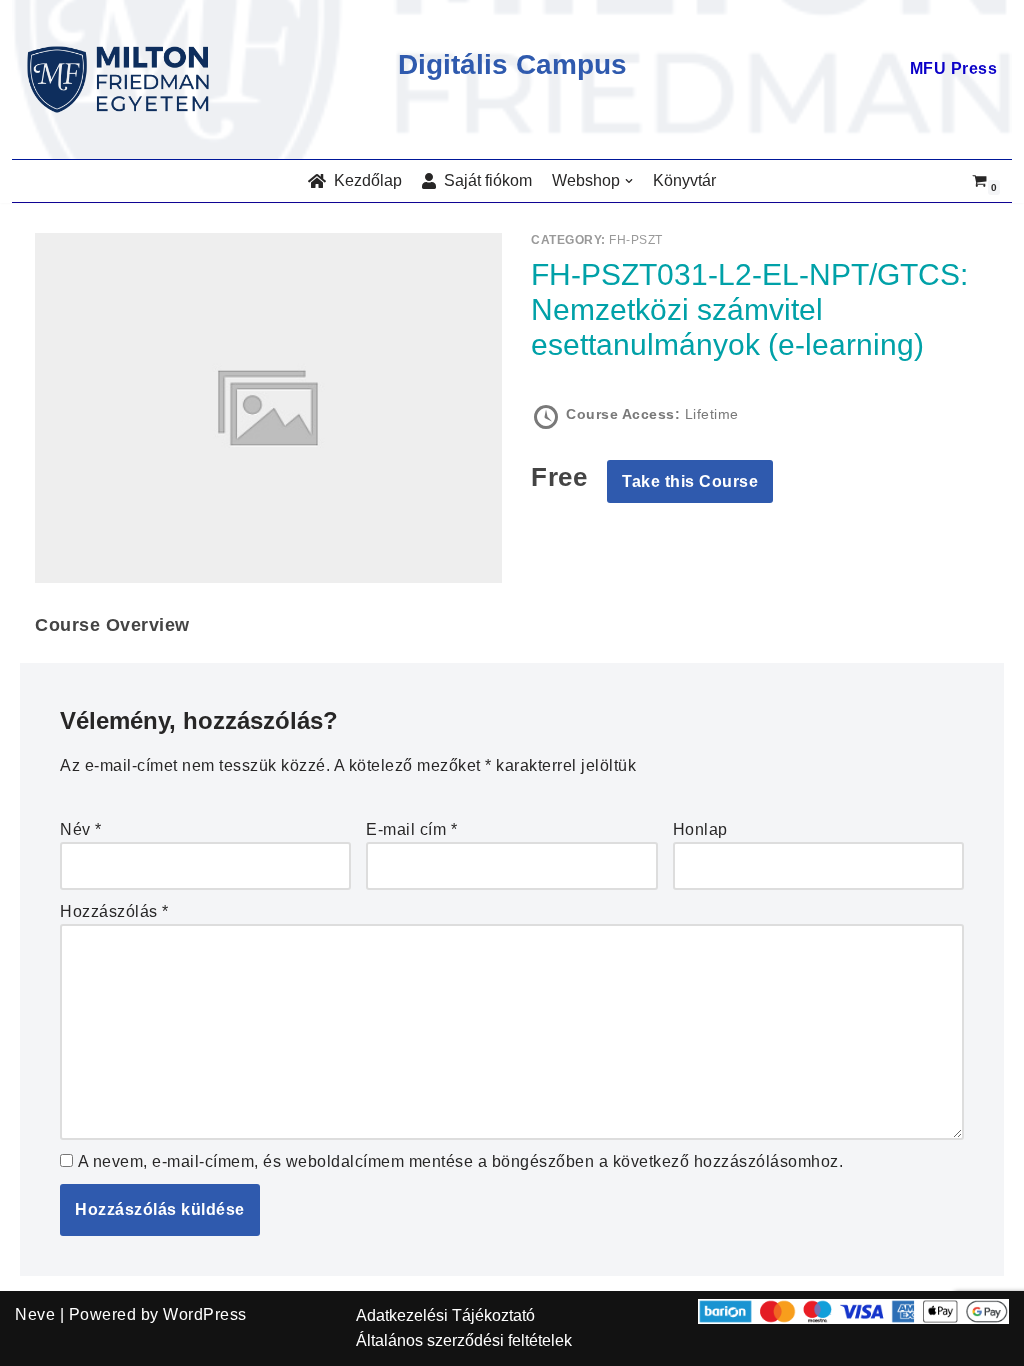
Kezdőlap (364, 180)
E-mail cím (411, 829)
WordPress (205, 1314)
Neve (35, 1314)
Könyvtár (684, 180)
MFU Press (954, 68)
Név (81, 829)
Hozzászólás (114, 911)
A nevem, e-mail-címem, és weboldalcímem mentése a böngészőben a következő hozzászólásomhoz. (461, 1161)
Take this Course (690, 481)
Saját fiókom (484, 180)
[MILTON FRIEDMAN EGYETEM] (123, 79)
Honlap (700, 829)
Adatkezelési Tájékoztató (445, 1315)
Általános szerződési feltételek (464, 1340)
